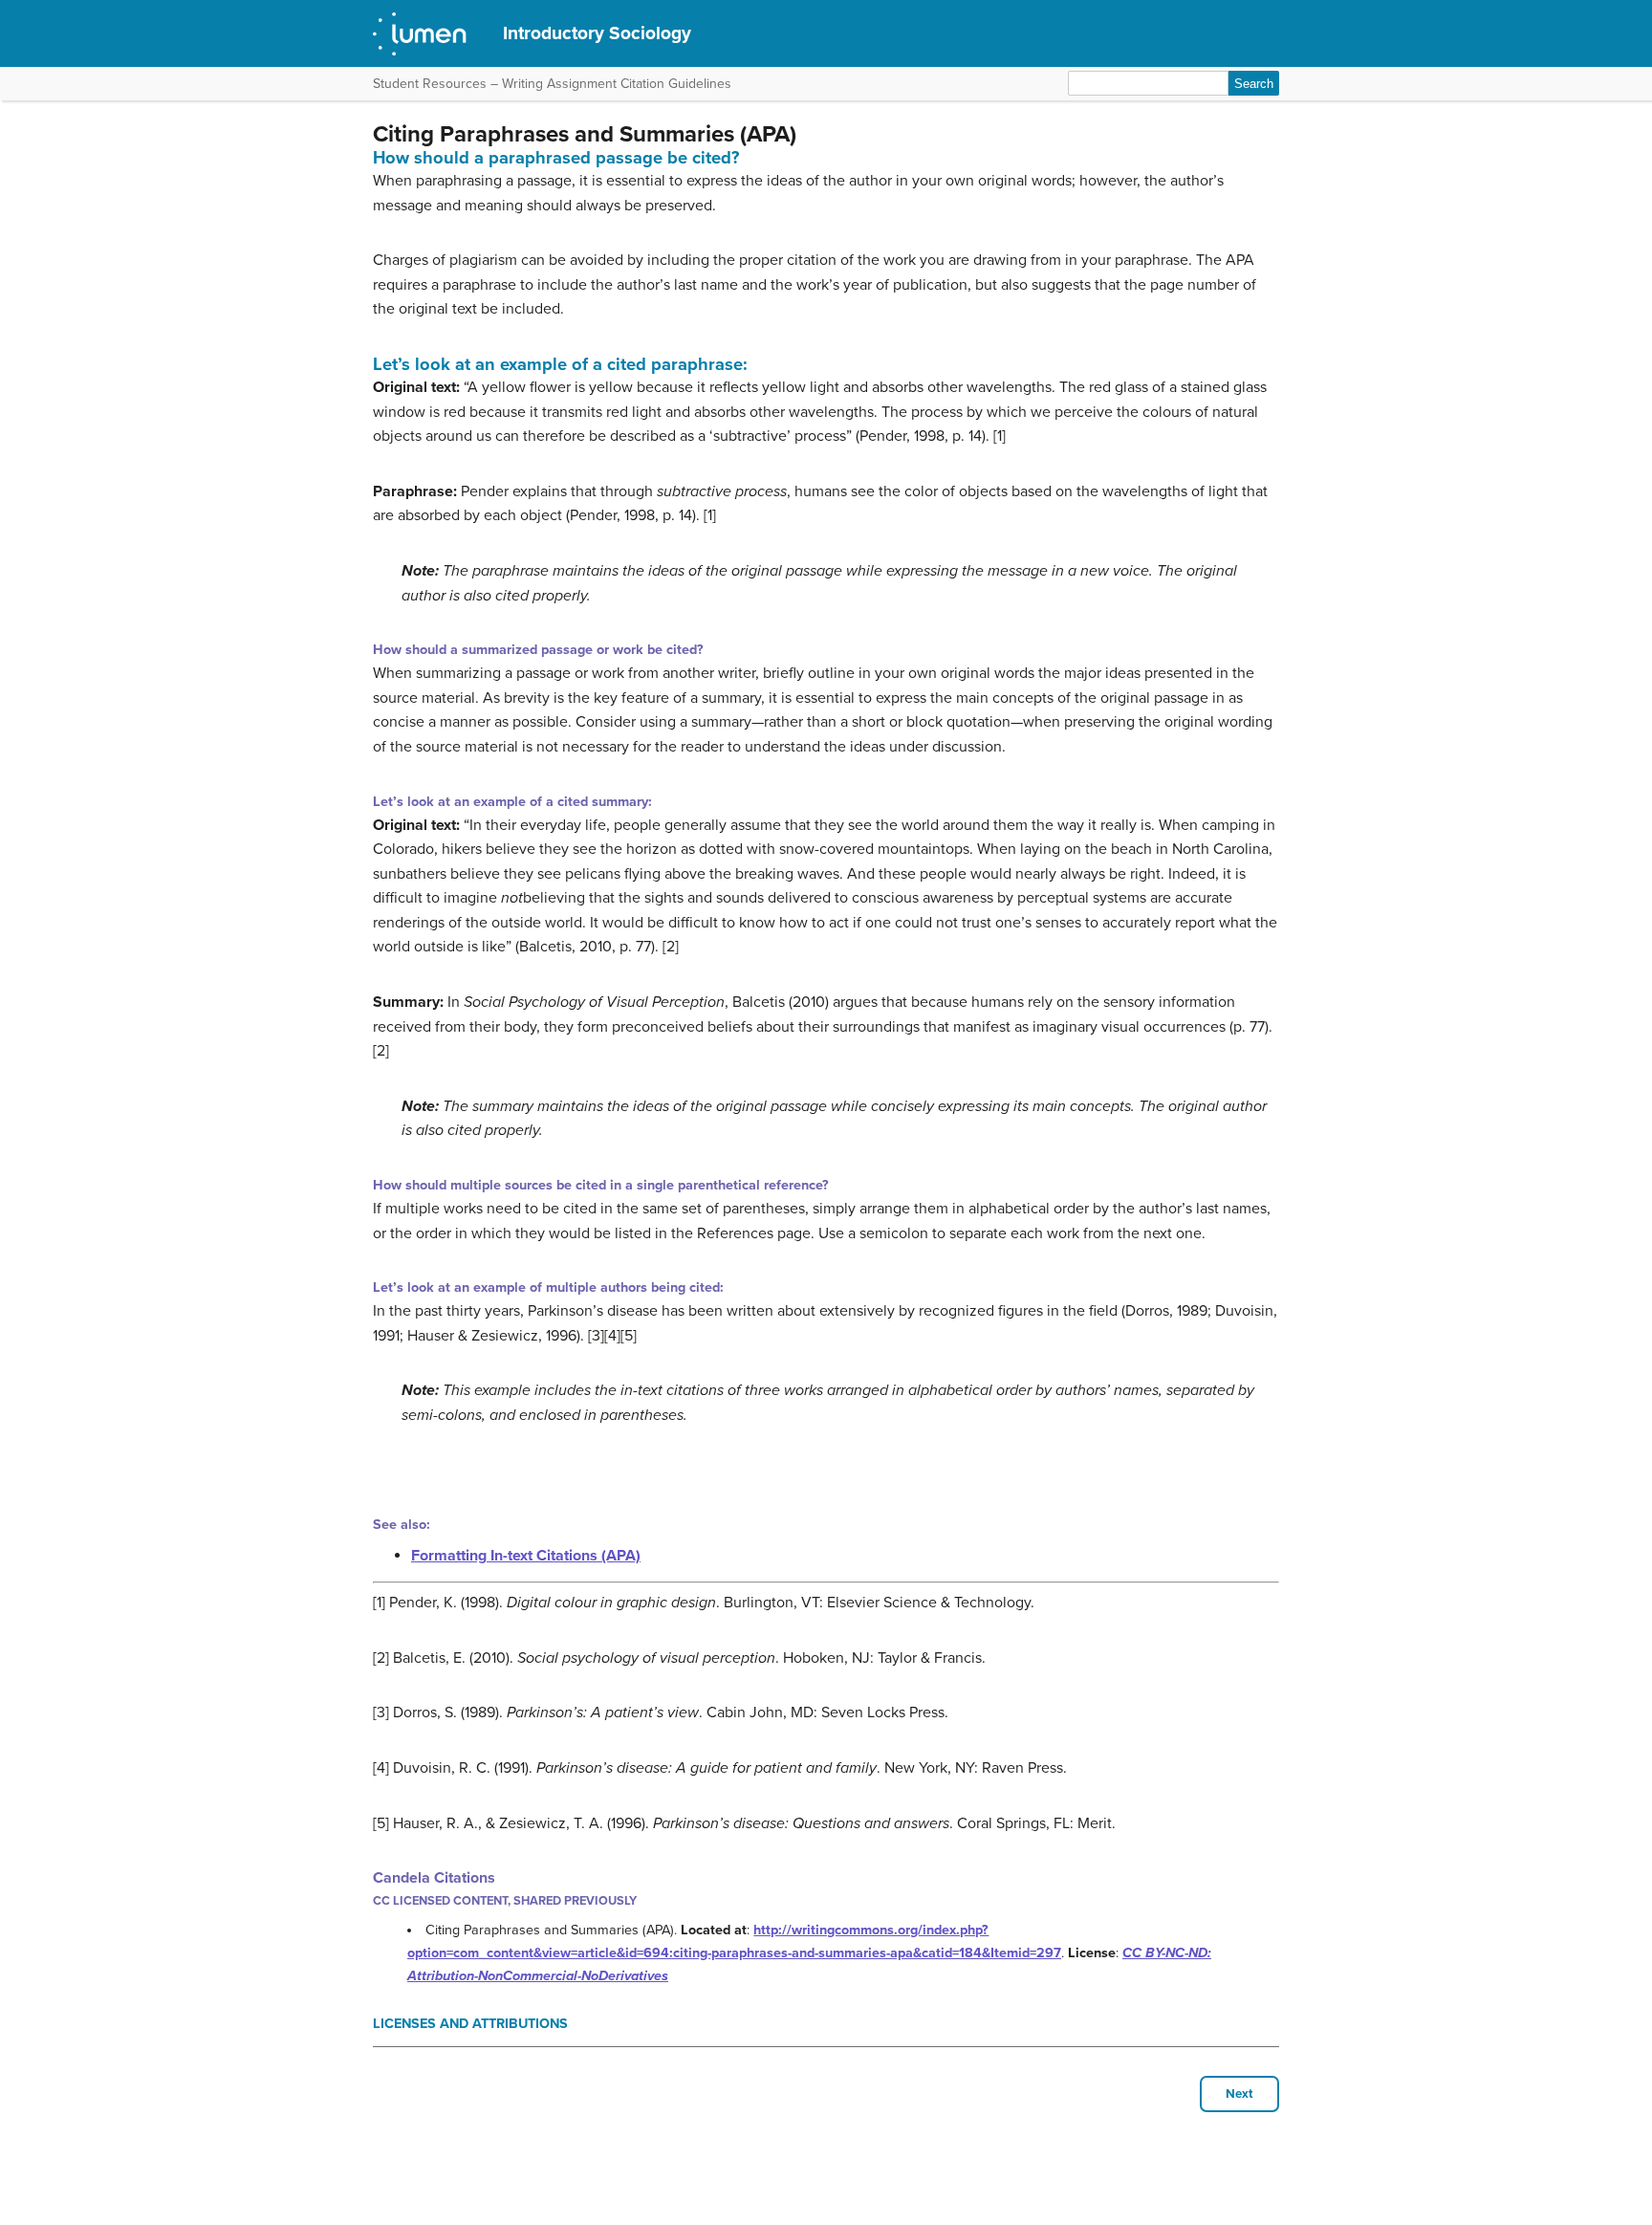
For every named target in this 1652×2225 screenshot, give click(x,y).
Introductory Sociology (597, 33)
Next (1239, 2094)
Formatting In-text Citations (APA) (526, 1556)
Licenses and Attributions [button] (470, 2024)
